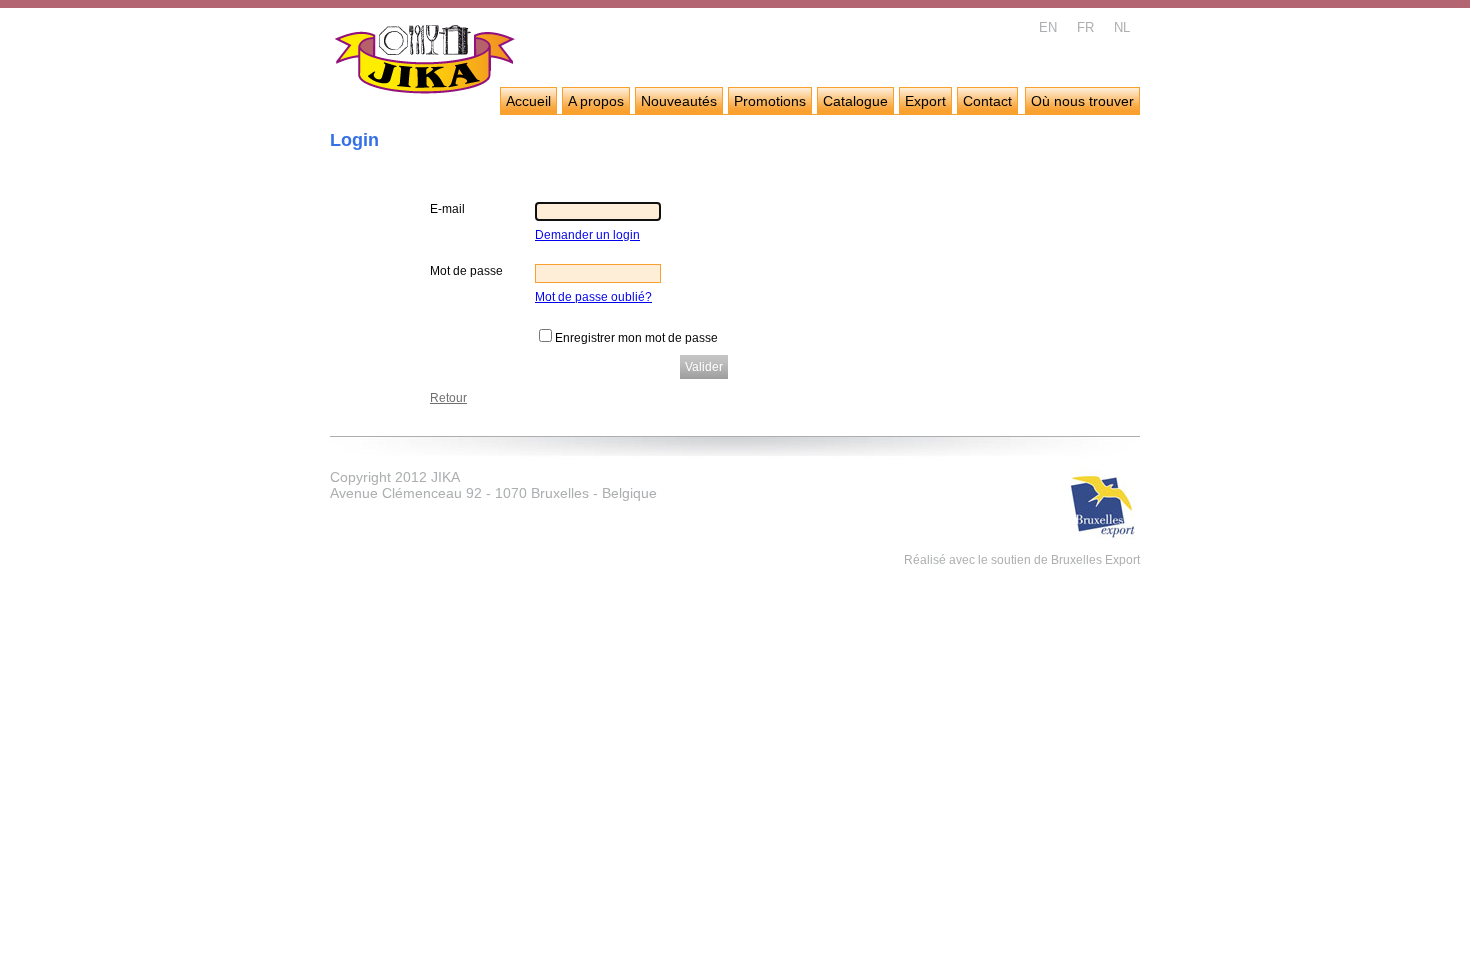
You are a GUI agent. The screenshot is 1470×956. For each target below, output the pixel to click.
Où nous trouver (1082, 101)
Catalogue (855, 101)
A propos (596, 101)
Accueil (528, 101)
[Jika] (425, 62)
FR (1085, 27)
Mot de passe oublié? (593, 297)
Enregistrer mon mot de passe (636, 338)
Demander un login (587, 235)
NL (1122, 27)
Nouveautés (679, 101)
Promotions (770, 101)
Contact (987, 101)
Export (925, 101)
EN (1048, 27)
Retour (448, 398)
